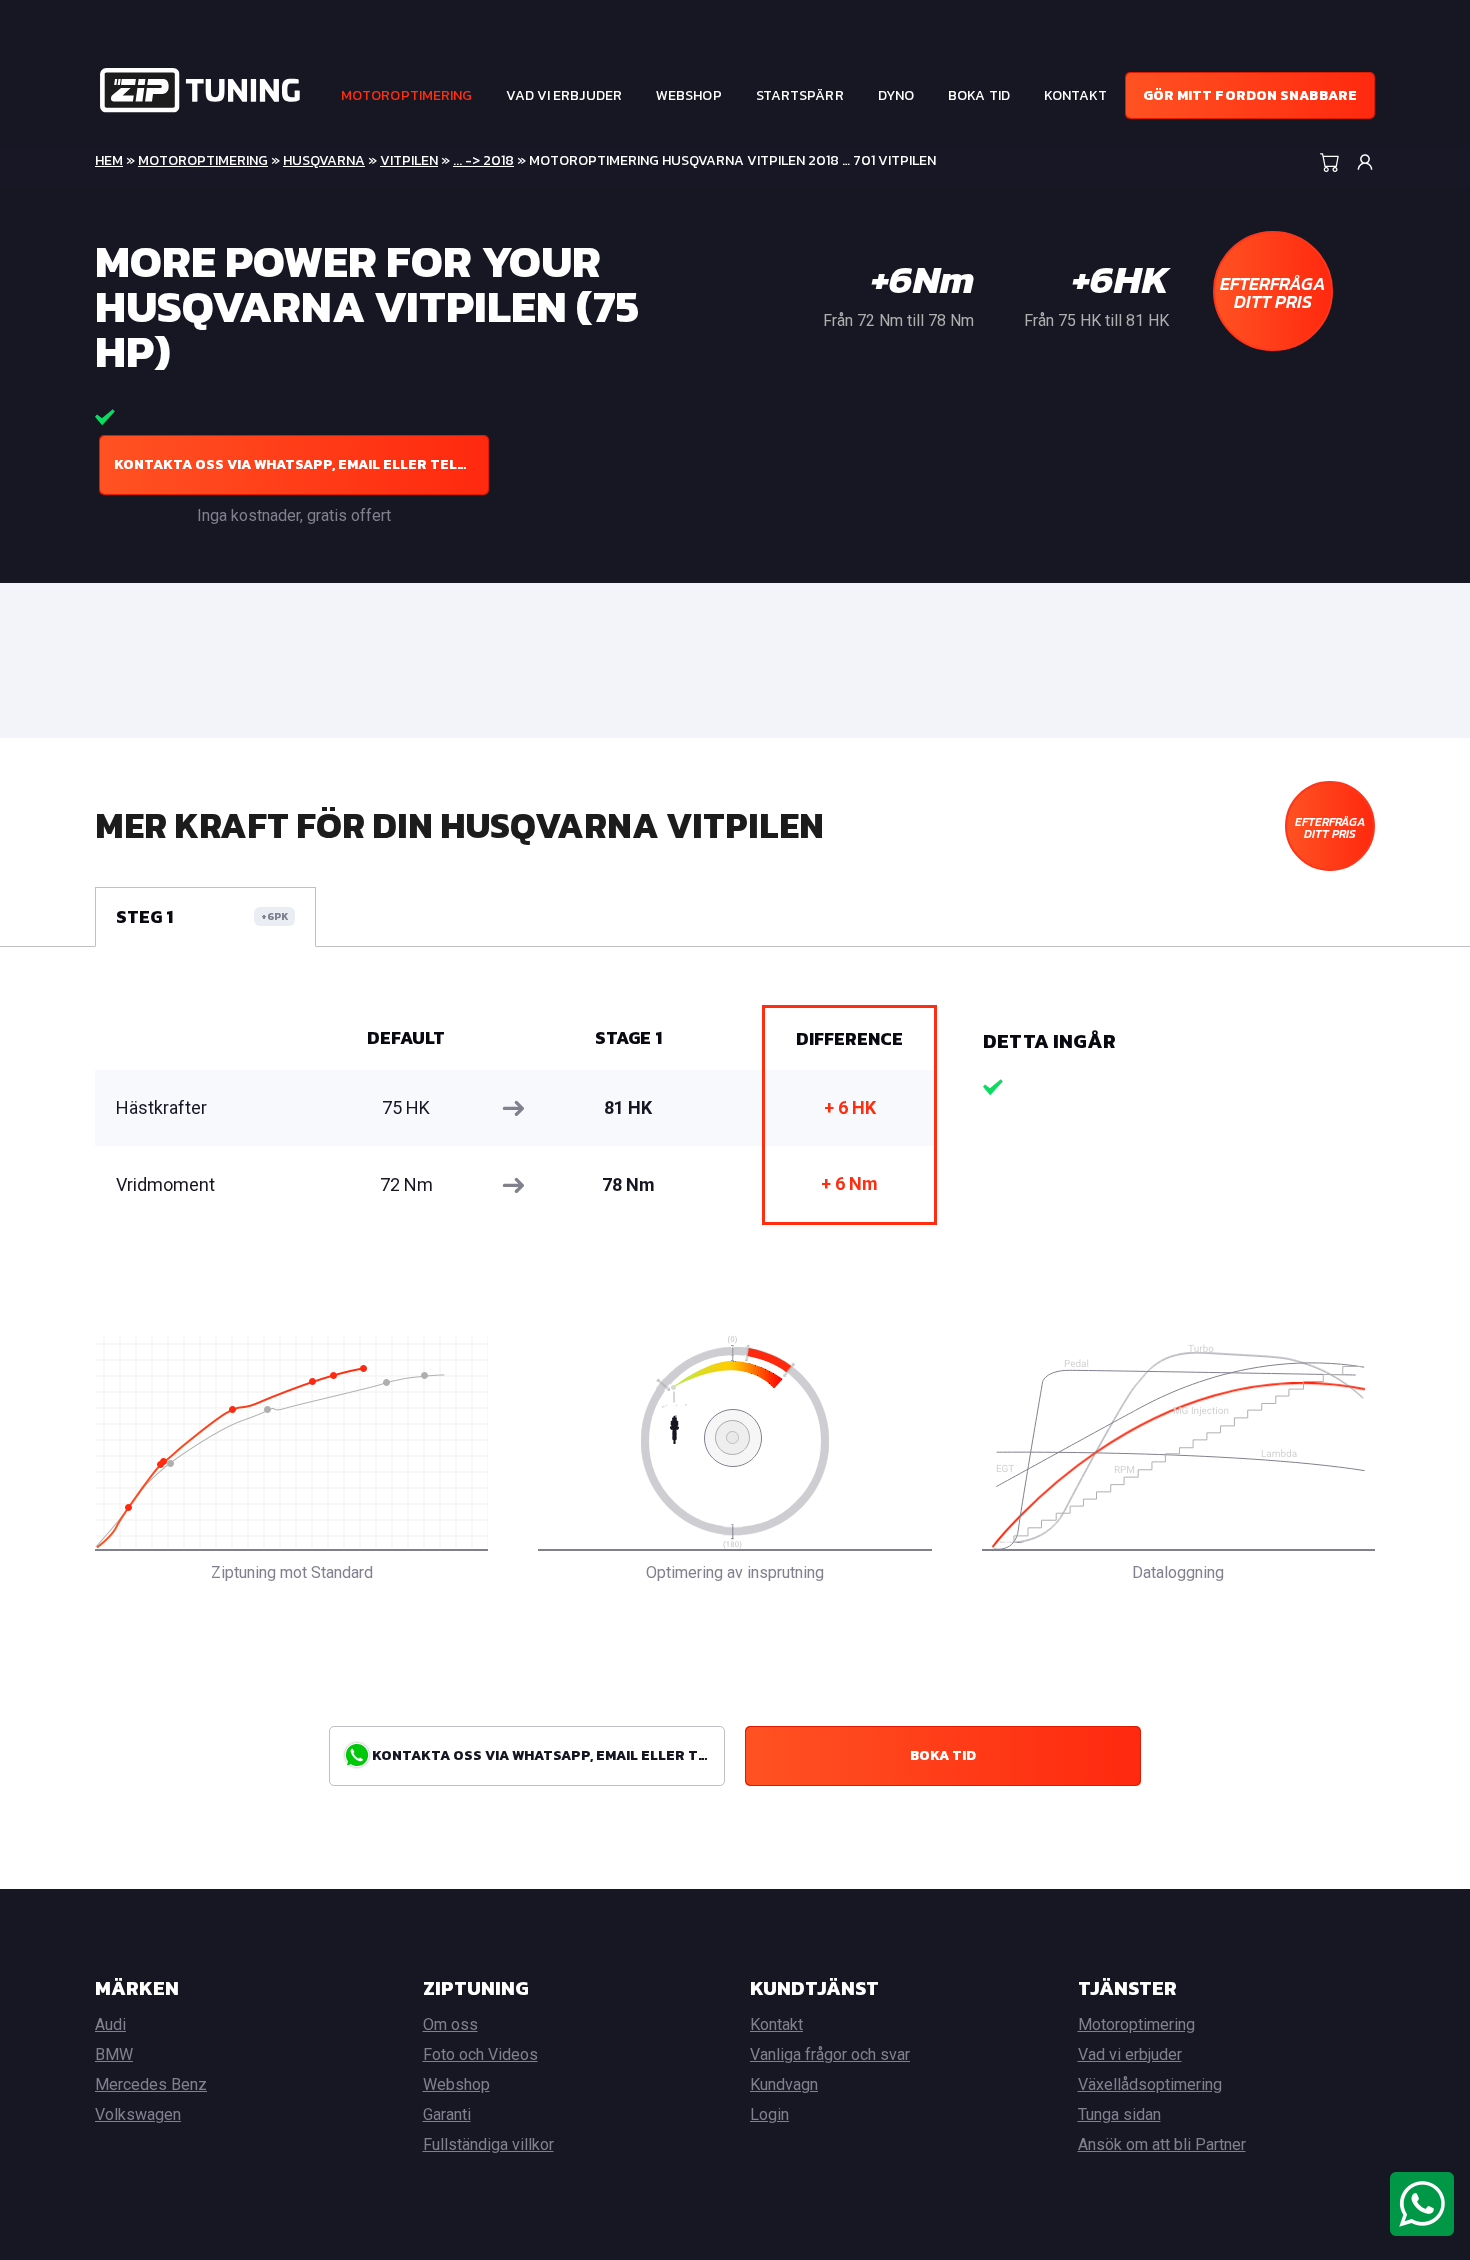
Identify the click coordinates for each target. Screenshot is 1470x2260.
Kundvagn (784, 2084)
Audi (110, 2024)
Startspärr (800, 95)
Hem (109, 160)
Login (769, 2114)
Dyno (896, 95)
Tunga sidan (1119, 2114)
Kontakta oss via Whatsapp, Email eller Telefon (301, 464)
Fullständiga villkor (488, 2144)
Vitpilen (409, 160)
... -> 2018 (483, 160)
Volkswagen (138, 2114)
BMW (114, 2054)
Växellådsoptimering (1150, 2084)
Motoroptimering (407, 95)
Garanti (447, 2114)
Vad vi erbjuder (564, 95)
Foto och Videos (480, 2054)
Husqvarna (324, 160)
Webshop (689, 95)
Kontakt (1076, 95)
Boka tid (979, 95)
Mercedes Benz (151, 2084)
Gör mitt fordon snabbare (1250, 95)
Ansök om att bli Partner (1162, 2144)
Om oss (450, 2024)
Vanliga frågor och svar (830, 2054)
